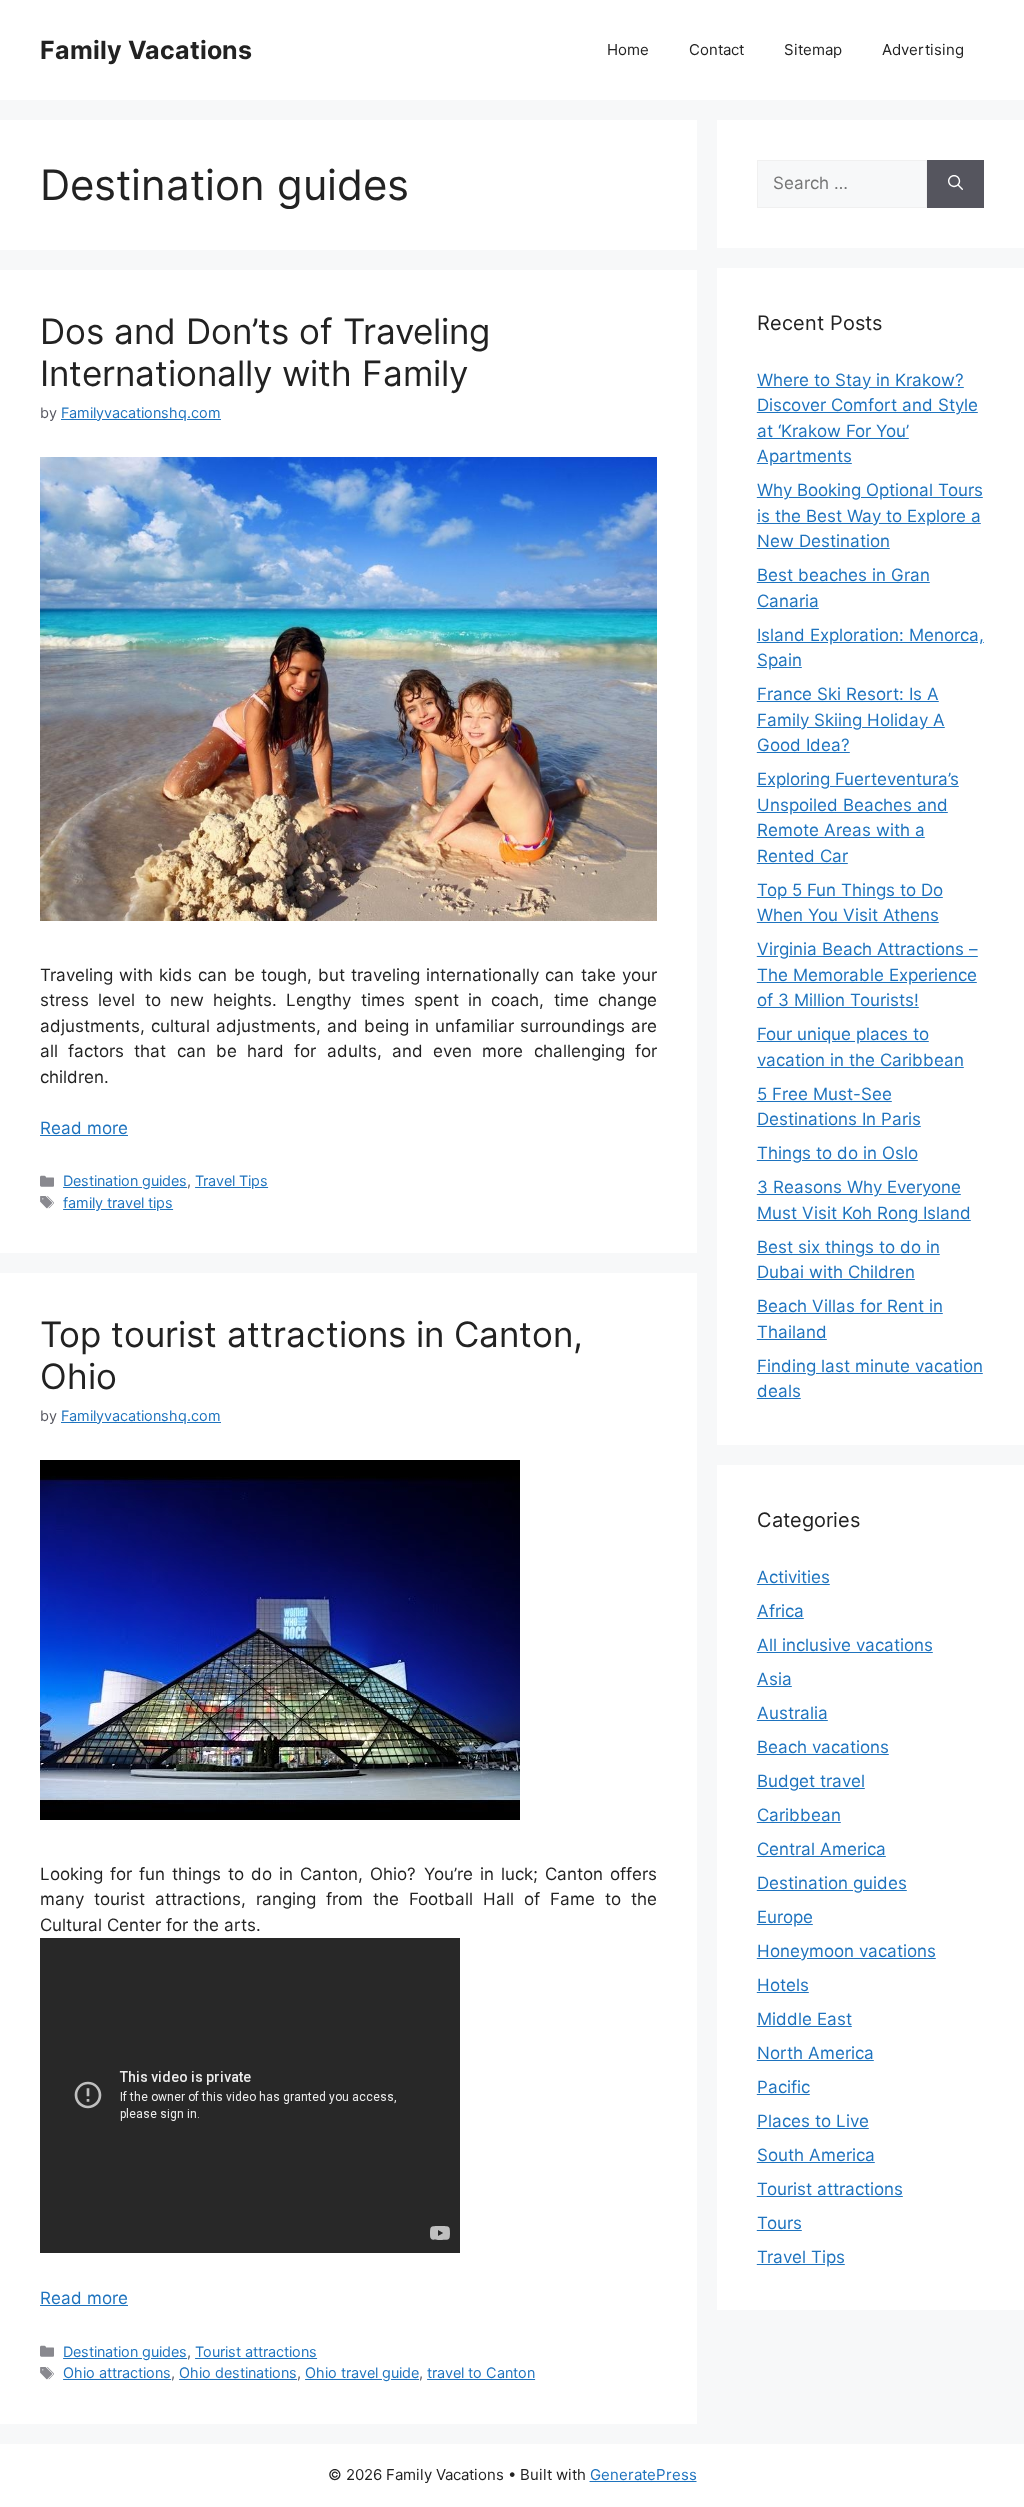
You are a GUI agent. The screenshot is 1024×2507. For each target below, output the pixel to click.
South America (816, 2155)
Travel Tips (231, 1180)
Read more (84, 1128)
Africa (780, 1611)
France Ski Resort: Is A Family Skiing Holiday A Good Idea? (851, 719)
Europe (785, 1917)
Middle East (804, 2019)
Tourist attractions (256, 2351)
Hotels (783, 1985)
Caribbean (799, 1815)
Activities (793, 1577)
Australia (792, 1713)
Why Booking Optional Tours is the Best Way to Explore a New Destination (870, 515)
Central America (821, 1849)
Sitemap (813, 49)
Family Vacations (146, 50)
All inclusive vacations (845, 1645)
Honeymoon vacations (846, 1951)
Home (628, 49)
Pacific (783, 2087)
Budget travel (811, 1781)
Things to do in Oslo (837, 1153)
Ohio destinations (238, 2372)
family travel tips (118, 1202)
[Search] (955, 184)
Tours (779, 2223)
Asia (774, 1679)
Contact (716, 49)
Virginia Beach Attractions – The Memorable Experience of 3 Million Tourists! (867, 974)
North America (815, 2053)
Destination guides (125, 1180)
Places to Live (813, 2121)
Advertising (923, 49)
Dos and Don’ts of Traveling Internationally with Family (265, 352)
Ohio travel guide (362, 2372)
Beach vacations (823, 1747)
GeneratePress (643, 2474)
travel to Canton (481, 2372)
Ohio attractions (117, 2372)
